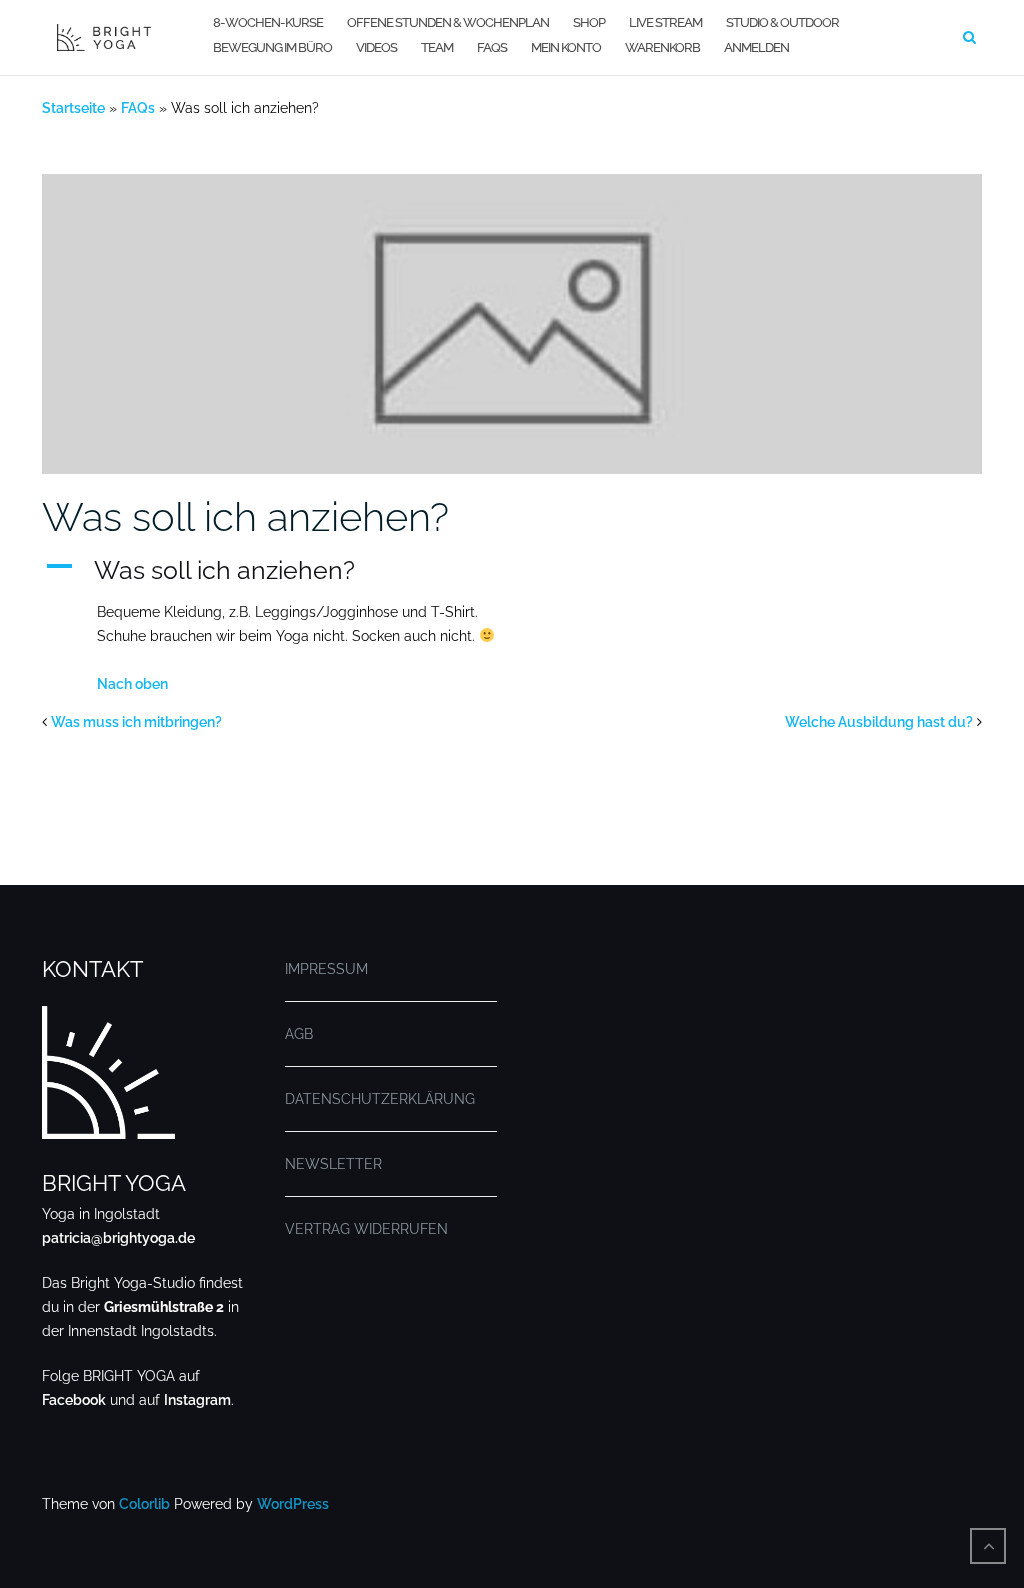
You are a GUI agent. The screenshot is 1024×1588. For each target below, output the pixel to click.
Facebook (74, 1400)
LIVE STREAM (665, 22)
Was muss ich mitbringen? (136, 722)
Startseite (73, 108)
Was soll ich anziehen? (245, 516)
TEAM (437, 47)
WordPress (293, 1504)
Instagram (197, 1400)
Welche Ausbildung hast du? (879, 722)
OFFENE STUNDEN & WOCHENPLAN (448, 22)
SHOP (589, 22)
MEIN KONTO (566, 47)
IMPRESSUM (326, 969)
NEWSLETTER (333, 1164)
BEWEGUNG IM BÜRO (272, 47)
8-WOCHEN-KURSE (268, 22)
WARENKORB (662, 47)
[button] (512, 570)
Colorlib (144, 1504)
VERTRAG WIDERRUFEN (366, 1229)
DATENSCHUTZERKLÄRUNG (380, 1099)
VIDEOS (376, 47)
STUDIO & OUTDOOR (782, 22)
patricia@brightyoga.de (118, 1238)
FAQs (492, 47)
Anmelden (756, 47)
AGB (299, 1034)
